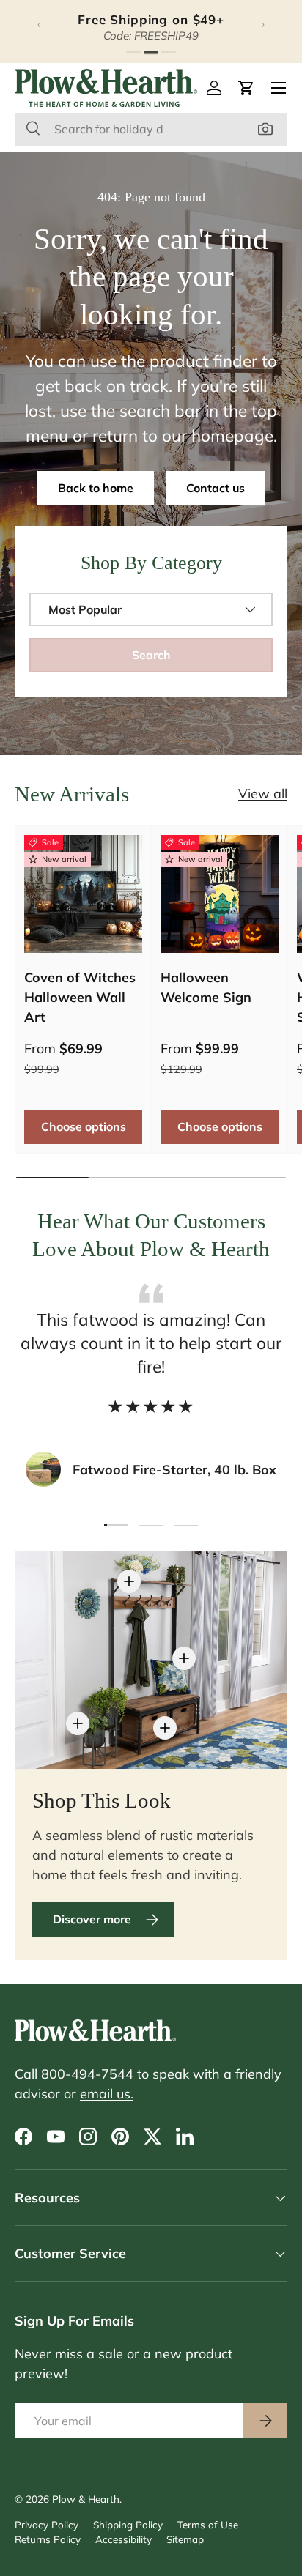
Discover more (92, 1919)
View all (263, 794)
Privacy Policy (47, 2524)
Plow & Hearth (86, 2499)
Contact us (216, 488)
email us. (107, 2094)
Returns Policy (48, 2539)
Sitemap (185, 2539)
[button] (246, 88)
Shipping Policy (128, 2524)
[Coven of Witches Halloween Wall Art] (83, 894)
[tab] (133, 52)
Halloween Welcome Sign (206, 987)
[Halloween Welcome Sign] (220, 894)
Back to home (96, 488)
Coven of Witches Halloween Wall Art (80, 997)
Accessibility (124, 2539)
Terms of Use (208, 2524)
